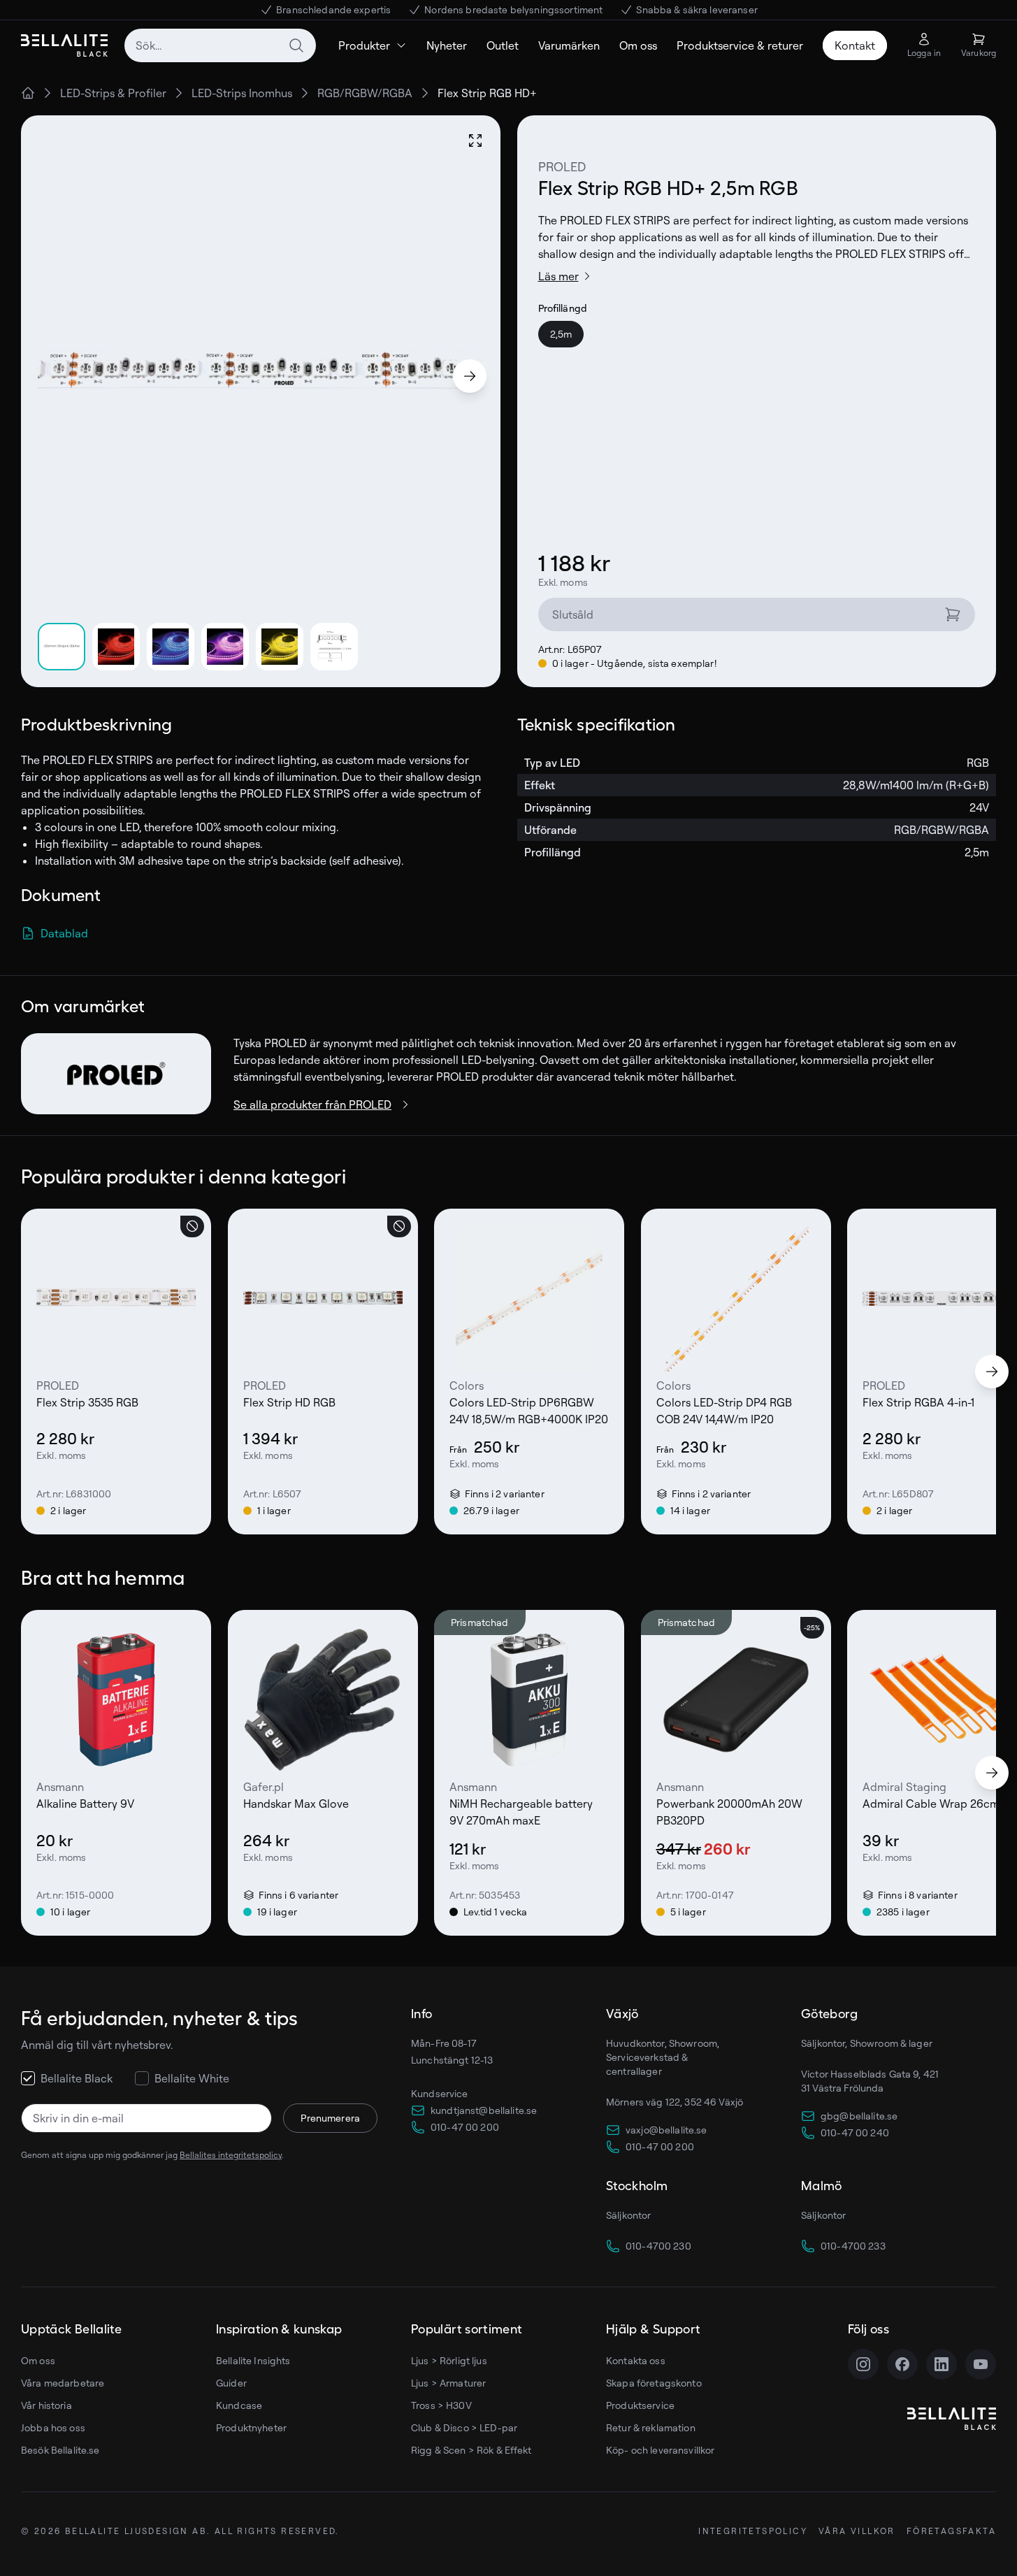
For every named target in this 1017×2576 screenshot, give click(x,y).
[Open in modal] (475, 141)
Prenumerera (330, 2118)
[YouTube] (981, 2364)
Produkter (364, 45)
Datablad (64, 933)
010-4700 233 (853, 2246)
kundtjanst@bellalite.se (484, 2110)
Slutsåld (573, 614)
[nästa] (992, 1372)
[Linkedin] (942, 2364)
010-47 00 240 (855, 2132)
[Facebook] (902, 2364)
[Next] (470, 376)
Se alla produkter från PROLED (312, 1104)
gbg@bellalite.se (859, 2116)
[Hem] (28, 93)
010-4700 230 (658, 2246)
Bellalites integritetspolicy (231, 2155)
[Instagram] (863, 2364)
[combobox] (220, 45)
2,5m (561, 334)
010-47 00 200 (465, 2127)
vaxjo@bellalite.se (666, 2130)
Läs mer (558, 276)
